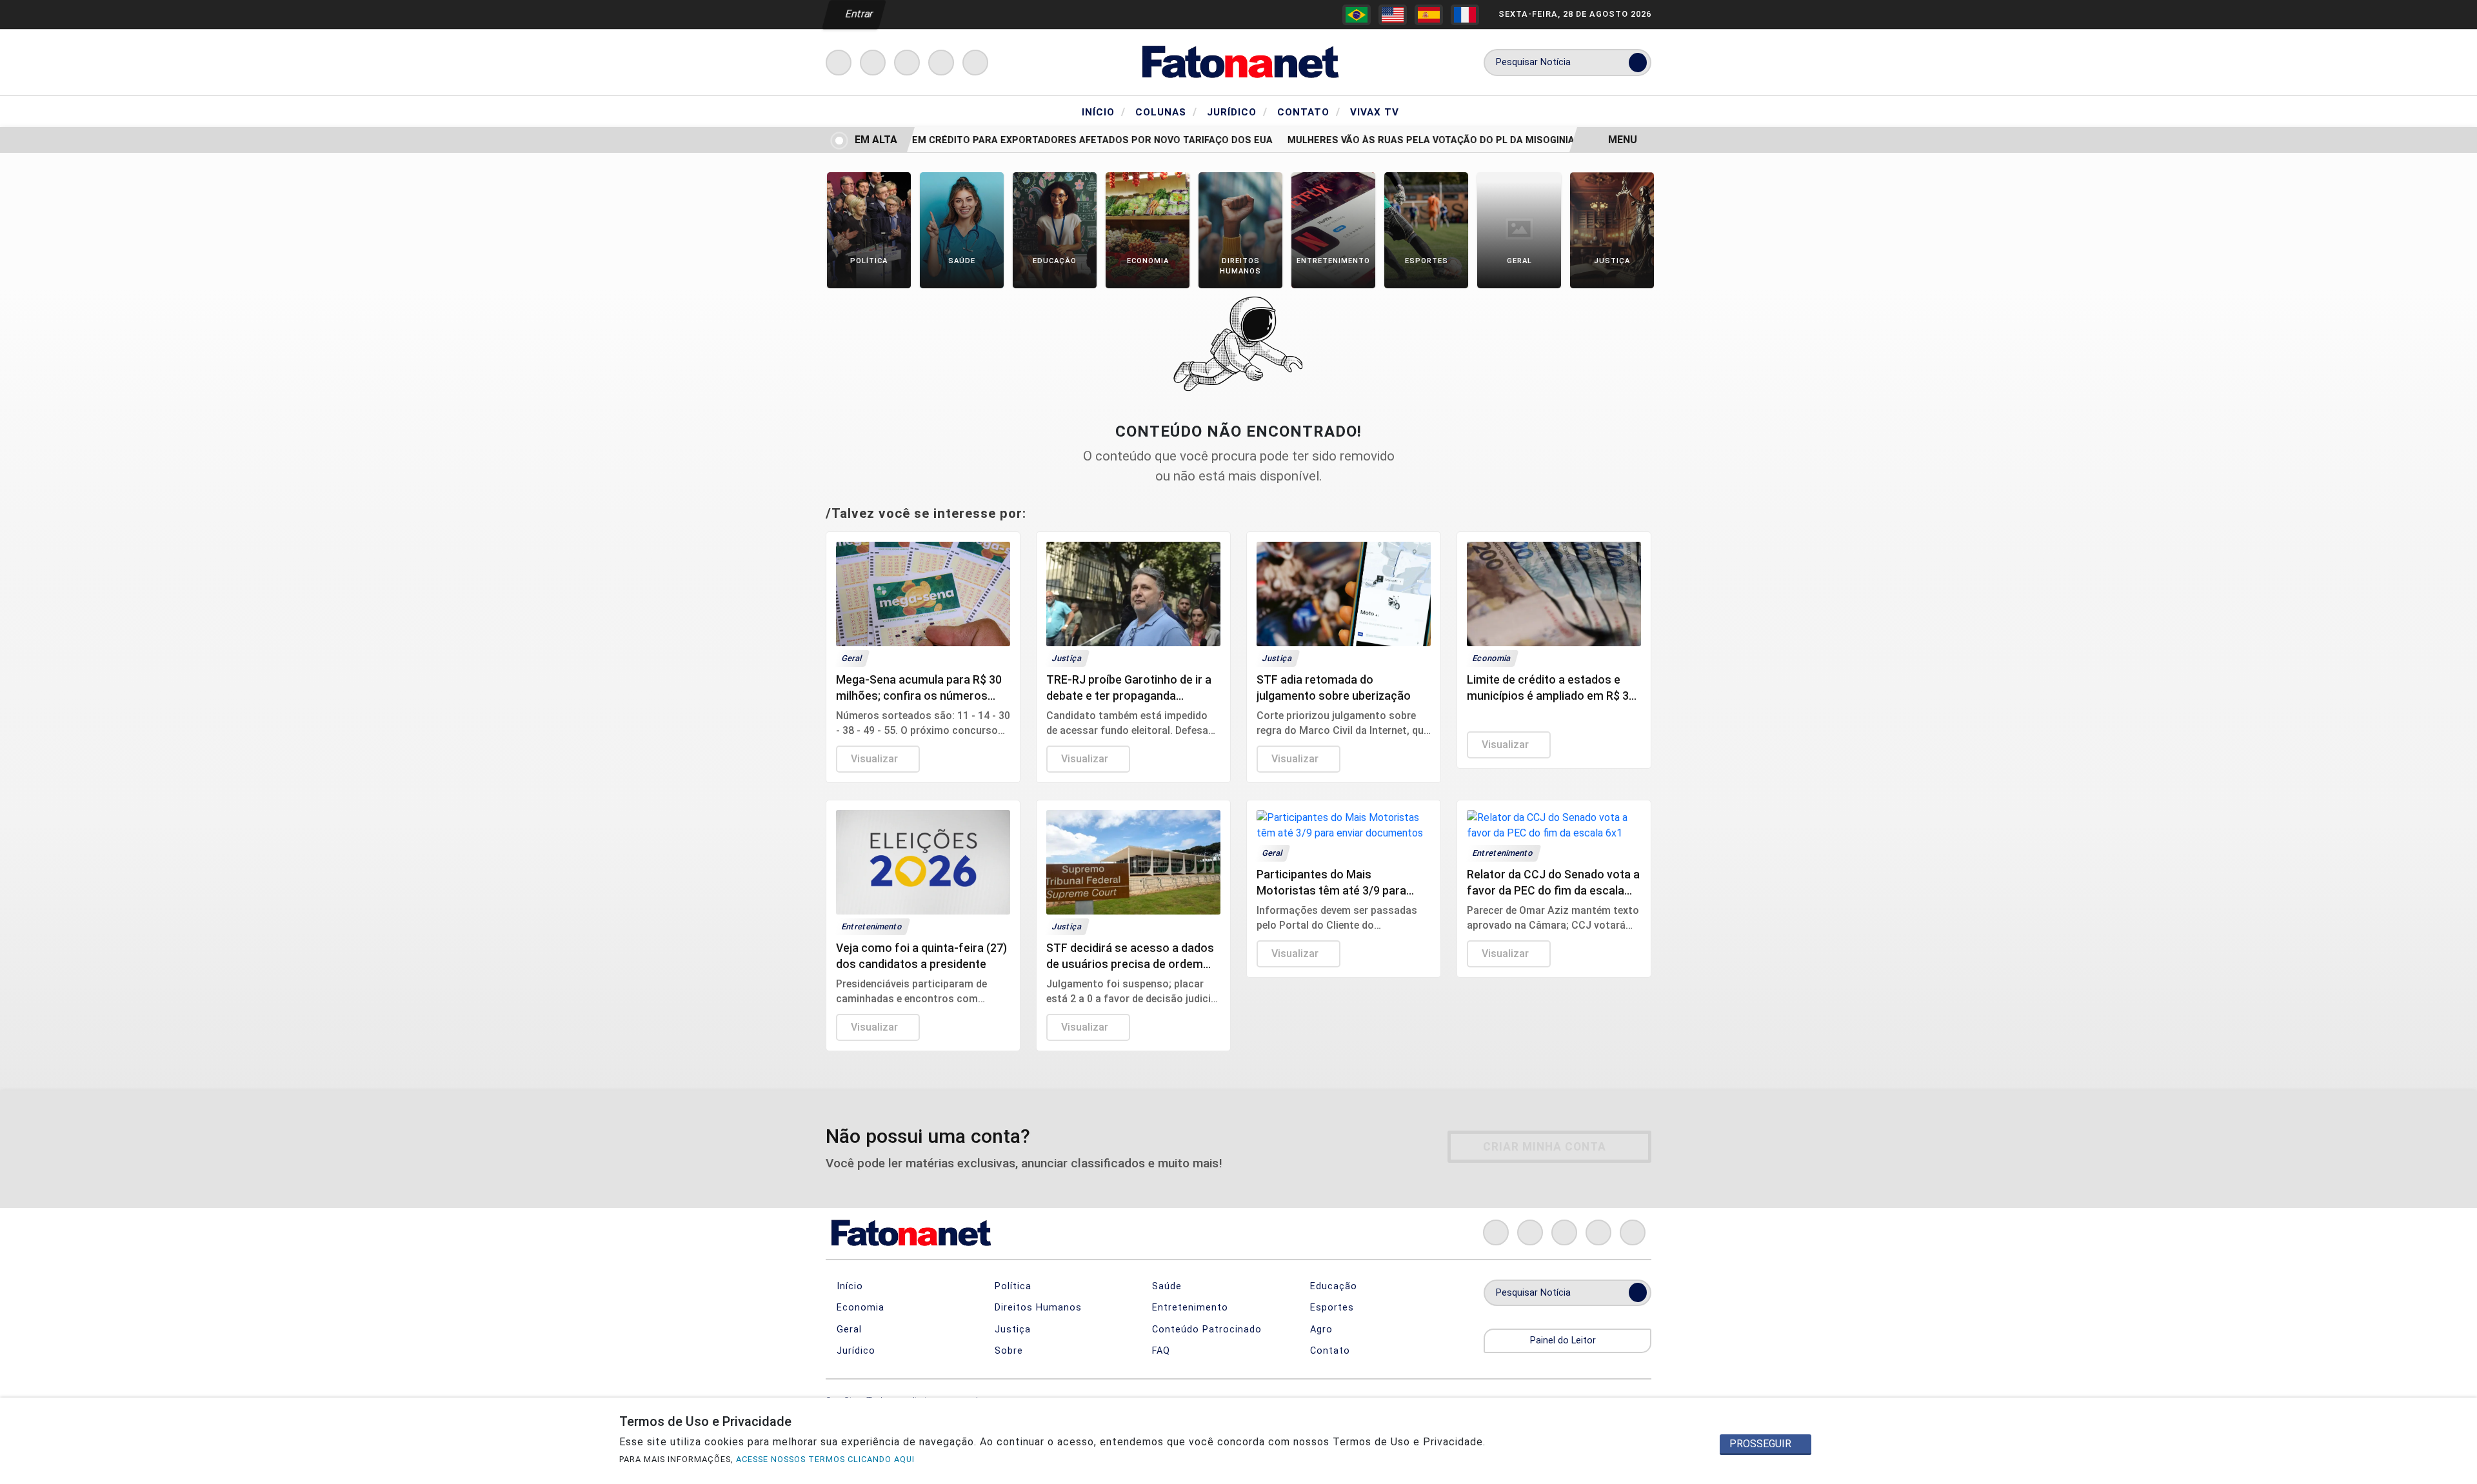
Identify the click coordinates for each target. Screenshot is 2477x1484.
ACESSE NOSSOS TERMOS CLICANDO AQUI (825, 1459)
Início (1104, 112)
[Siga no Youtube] (941, 63)
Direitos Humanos (1037, 1308)
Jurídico (1237, 112)
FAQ (1159, 1351)
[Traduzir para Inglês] (1393, 15)
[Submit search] (1638, 63)
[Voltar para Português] (1357, 15)
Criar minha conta (1545, 1147)
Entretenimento (1189, 1308)
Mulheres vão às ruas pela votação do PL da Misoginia (1403, 140)
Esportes (1330, 1308)
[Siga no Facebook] (839, 63)
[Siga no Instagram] (873, 63)
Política (1011, 1286)
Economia (859, 1308)
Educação (1332, 1286)
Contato (1309, 112)
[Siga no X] (907, 63)
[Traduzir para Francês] (1465, 15)
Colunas (1166, 112)
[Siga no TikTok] (975, 63)
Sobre (1007, 1351)
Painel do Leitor (1564, 1341)
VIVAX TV (1375, 112)
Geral (848, 1330)
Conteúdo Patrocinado (1205, 1330)
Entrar (858, 14)
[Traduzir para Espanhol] (1429, 15)
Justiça (1011, 1330)
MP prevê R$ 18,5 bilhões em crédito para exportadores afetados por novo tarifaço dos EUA (1001, 140)
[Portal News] (1238, 62)
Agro (1320, 1330)
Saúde (1165, 1286)
